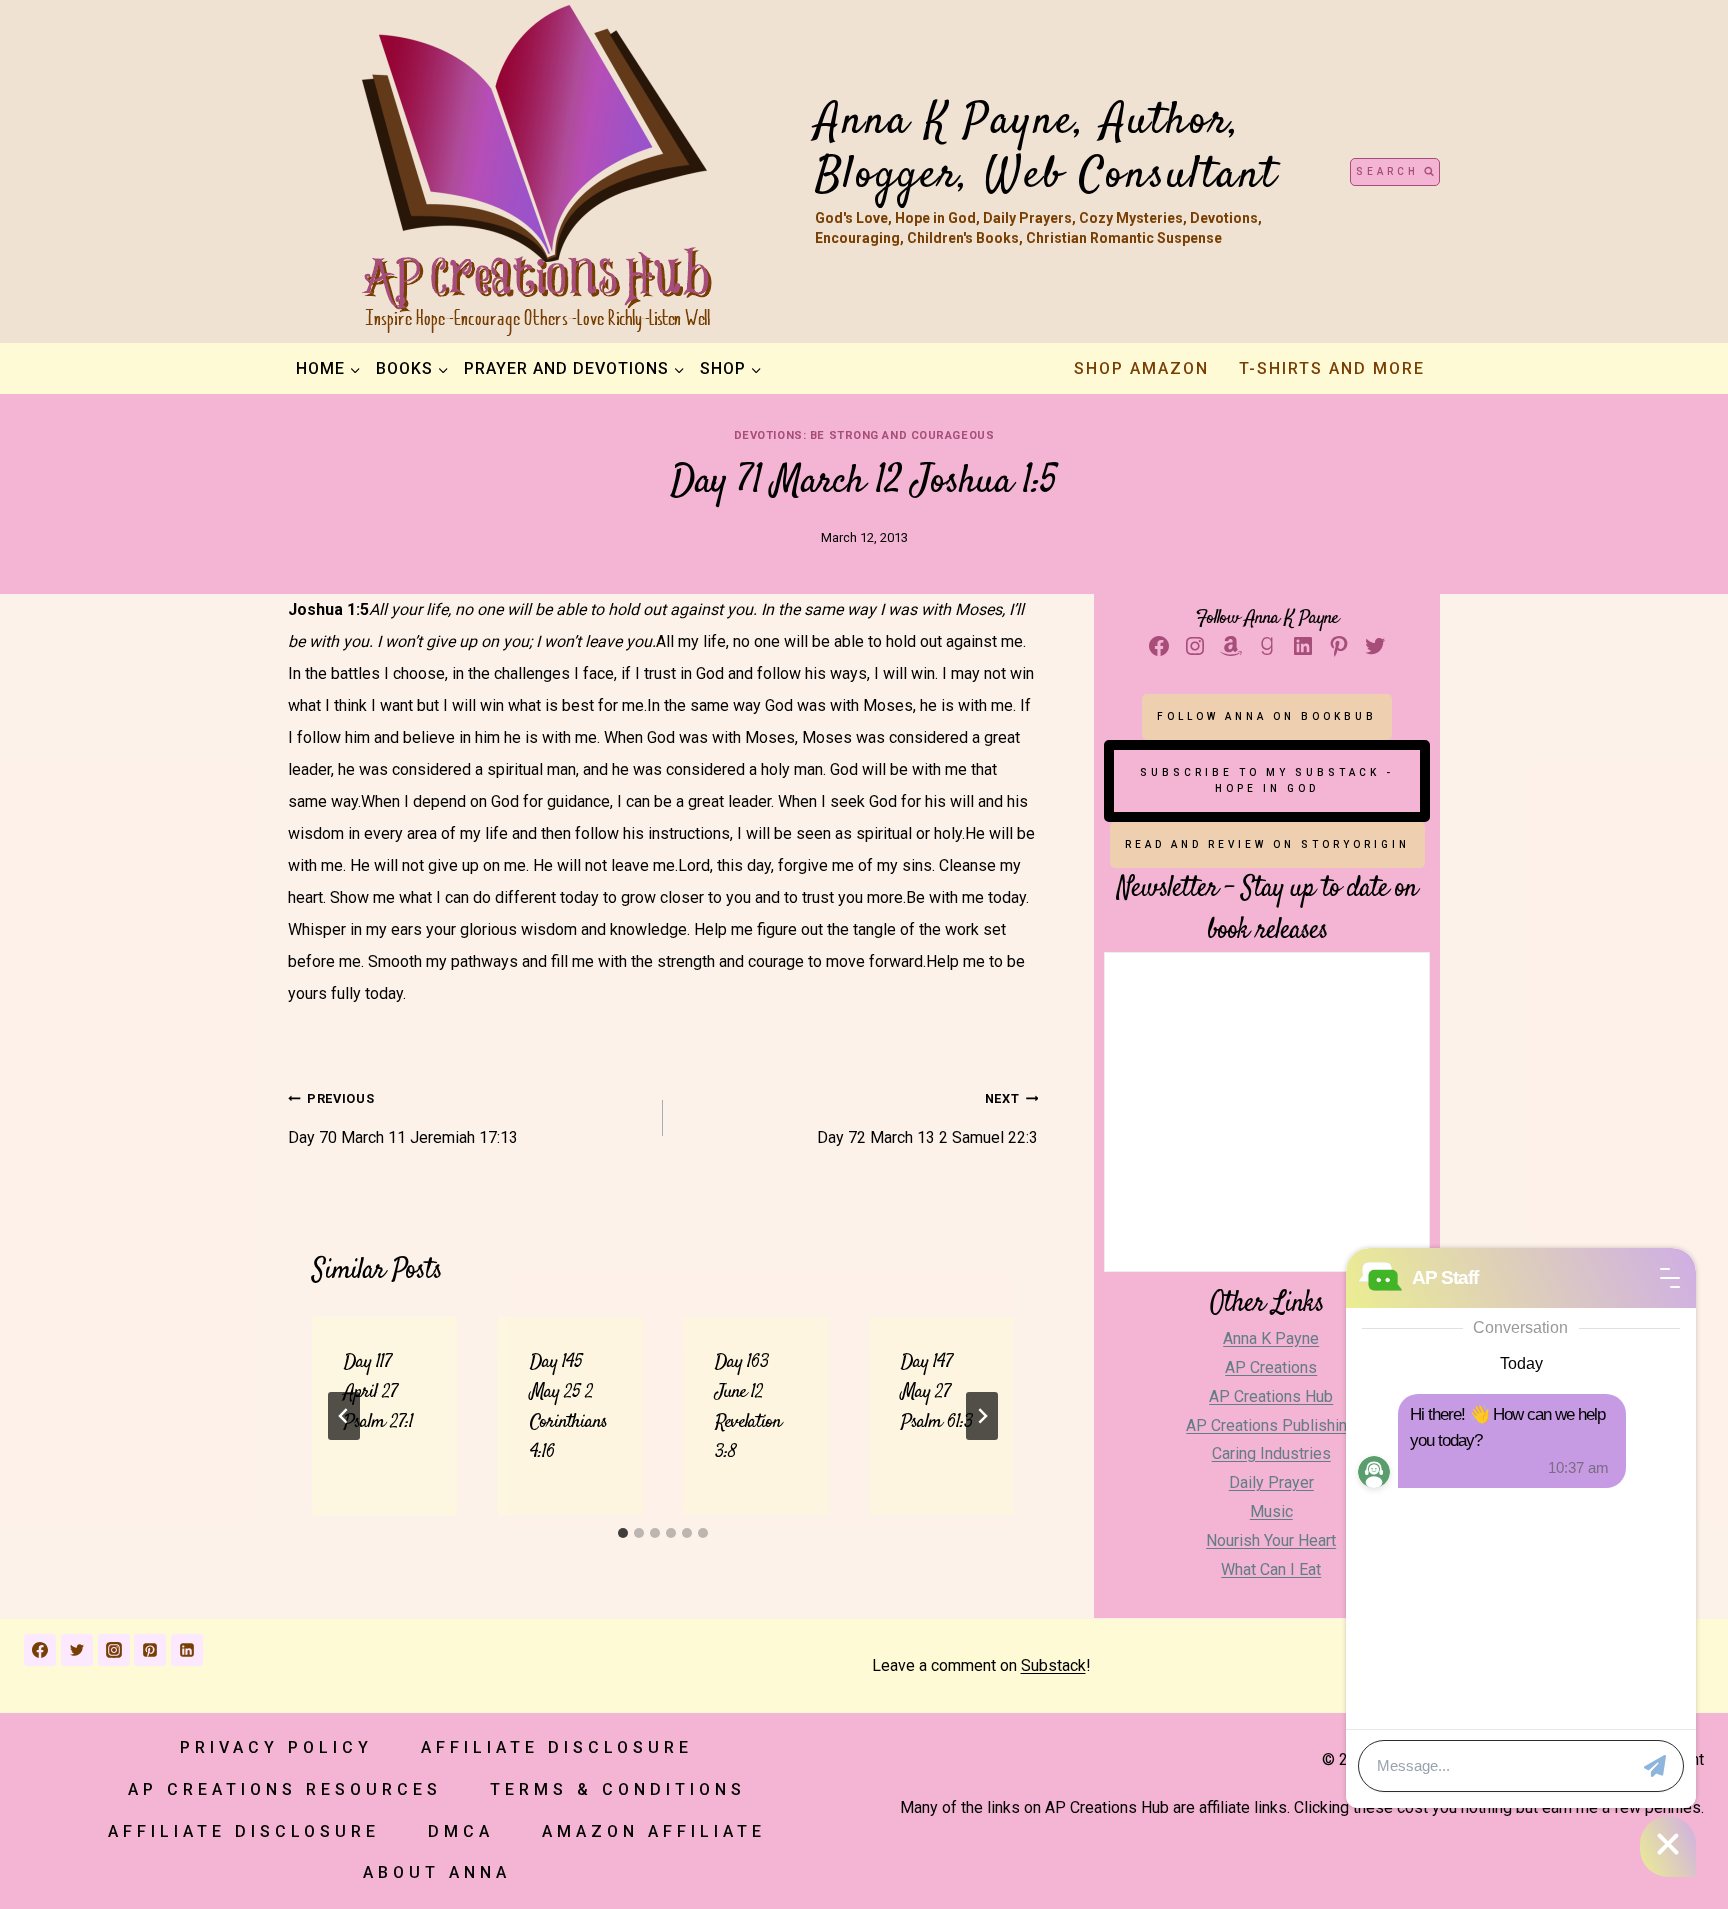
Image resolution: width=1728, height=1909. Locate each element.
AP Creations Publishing (1271, 1425)
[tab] (623, 1533)
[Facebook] (40, 1650)
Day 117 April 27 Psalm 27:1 (378, 1392)
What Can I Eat (1271, 1569)
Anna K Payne (1271, 1338)
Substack (1053, 1665)
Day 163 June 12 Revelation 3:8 (748, 1407)
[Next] (982, 1416)
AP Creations (1271, 1367)
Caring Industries (1271, 1453)
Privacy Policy (276, 1747)
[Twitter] (77, 1650)
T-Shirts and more (1332, 368)
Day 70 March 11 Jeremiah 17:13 (403, 1119)
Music (1271, 1511)
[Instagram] (114, 1650)
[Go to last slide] (344, 1416)
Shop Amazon (1141, 368)
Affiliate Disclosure (557, 1747)
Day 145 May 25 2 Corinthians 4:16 (568, 1407)
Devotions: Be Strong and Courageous (864, 435)
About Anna (437, 1872)
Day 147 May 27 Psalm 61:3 (937, 1392)
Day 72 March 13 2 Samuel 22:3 (927, 1119)
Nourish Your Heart (1271, 1540)
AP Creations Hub (1271, 1396)
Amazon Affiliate (654, 1831)
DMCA (461, 1831)
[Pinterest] (150, 1650)
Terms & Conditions (618, 1789)
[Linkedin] (187, 1650)
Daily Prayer (1271, 1482)
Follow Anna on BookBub (1267, 716)
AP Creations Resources (285, 1789)
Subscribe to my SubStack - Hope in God (1267, 780)
